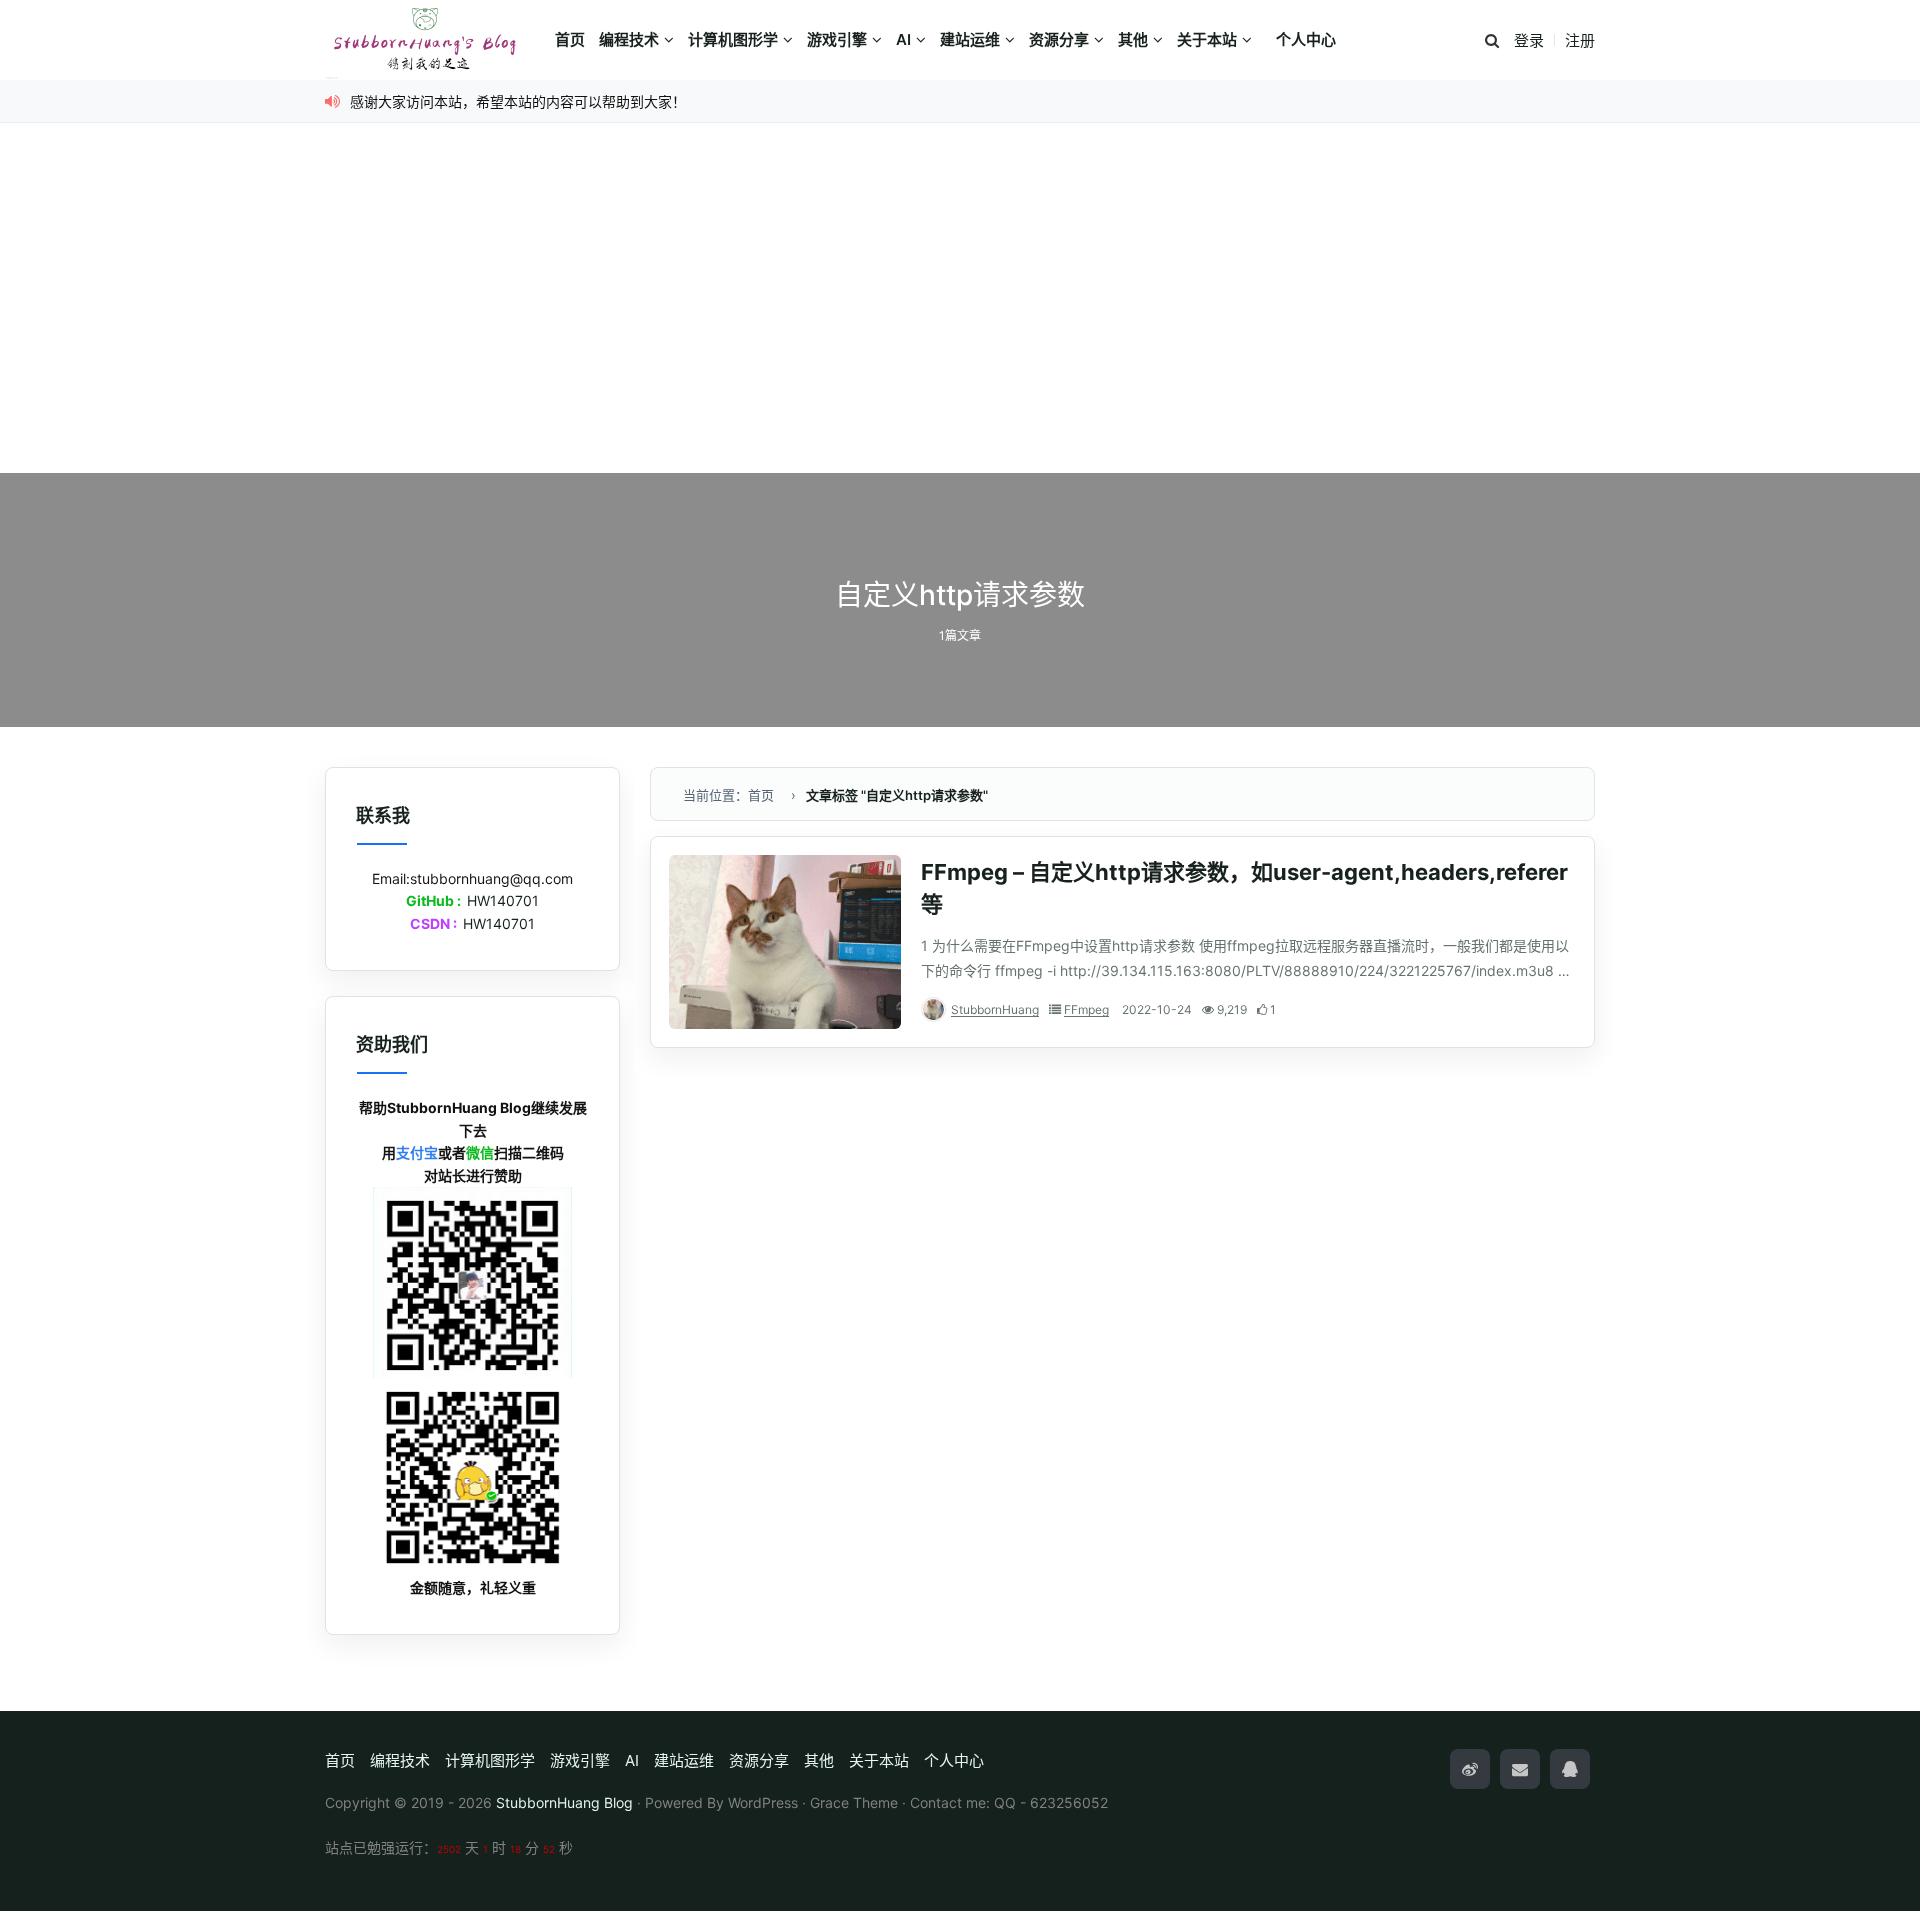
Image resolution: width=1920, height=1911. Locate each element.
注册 (1580, 40)
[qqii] (1570, 1769)
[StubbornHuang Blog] (435, 40)
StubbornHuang (995, 1009)
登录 (1529, 40)
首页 (570, 39)
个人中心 (1306, 39)
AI (903, 39)
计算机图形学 (733, 39)
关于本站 (1207, 39)
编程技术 (629, 39)
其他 (1133, 39)
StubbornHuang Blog (564, 1802)
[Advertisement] (960, 323)
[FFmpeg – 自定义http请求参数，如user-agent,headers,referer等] (785, 942)
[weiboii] (1470, 1769)
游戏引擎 (837, 39)
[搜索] (1492, 41)
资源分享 (1059, 39)
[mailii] (1520, 1769)
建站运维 (970, 39)
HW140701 (503, 900)
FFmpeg (1086, 1009)
